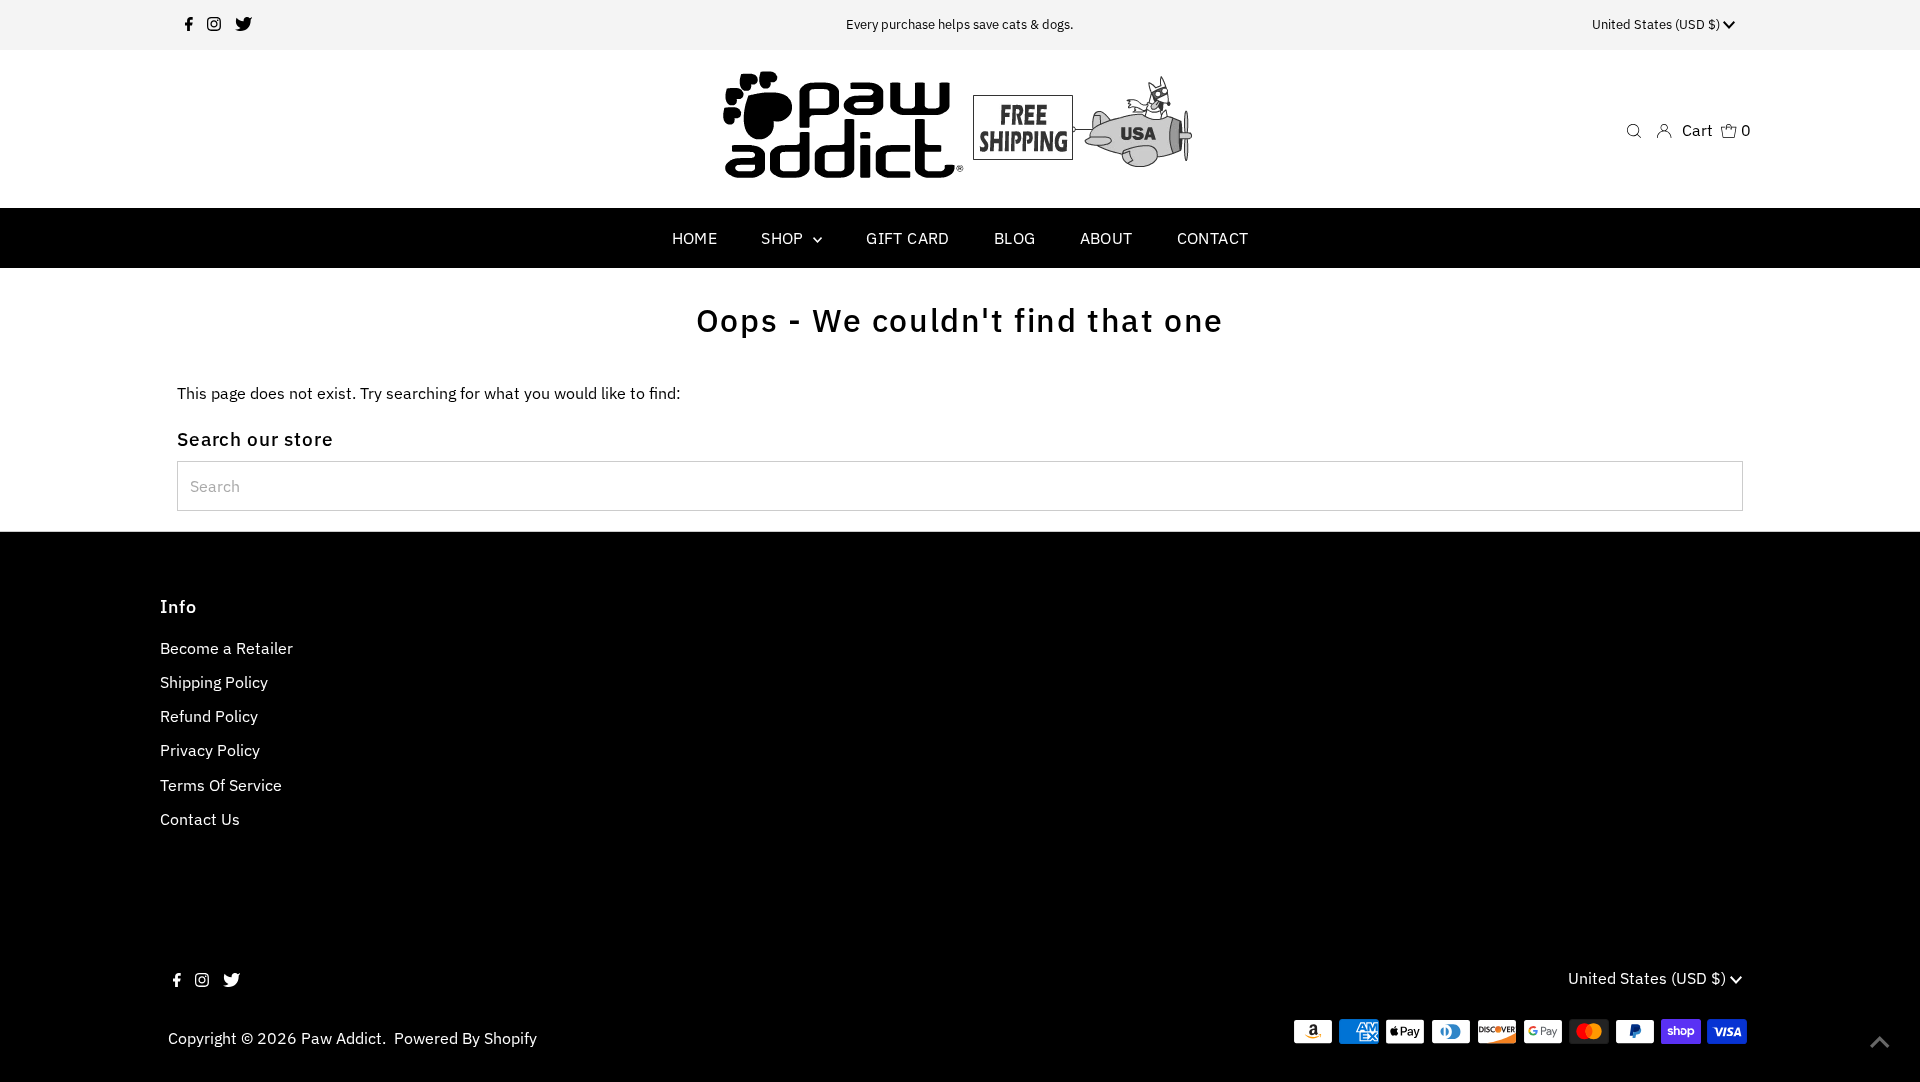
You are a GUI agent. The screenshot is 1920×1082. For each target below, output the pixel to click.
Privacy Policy (210, 750)
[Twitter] (243, 25)
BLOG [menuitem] (1015, 238)
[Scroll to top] (1880, 1042)
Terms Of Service (221, 785)
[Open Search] (1634, 129)
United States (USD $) (1657, 24)
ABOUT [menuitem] (1106, 238)
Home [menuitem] (695, 238)
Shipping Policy (214, 682)
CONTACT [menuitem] (1213, 238)
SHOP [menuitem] (784, 238)
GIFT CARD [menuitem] (908, 238)
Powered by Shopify (465, 1038)
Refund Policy (209, 716)
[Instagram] (214, 25)
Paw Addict (341, 1038)
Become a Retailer (226, 648)
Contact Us (200, 819)
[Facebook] (189, 25)
